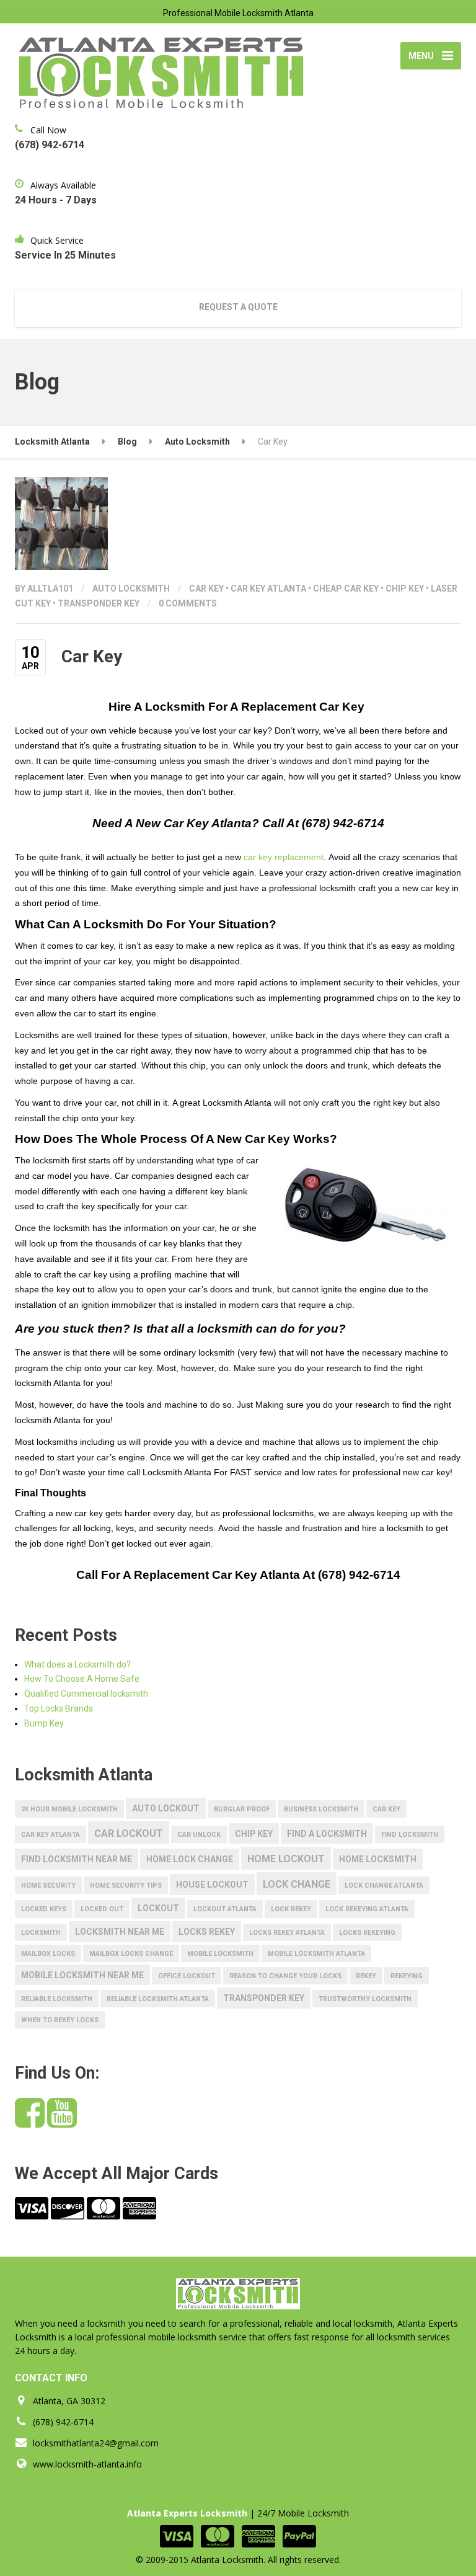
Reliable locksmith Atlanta (158, 1999)
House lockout (212, 1885)
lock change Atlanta (384, 1885)
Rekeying (407, 1976)
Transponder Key (99, 603)
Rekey (366, 1976)
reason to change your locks (285, 1976)
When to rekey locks (60, 2020)
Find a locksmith (327, 1834)
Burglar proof (242, 1809)
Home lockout (286, 1859)
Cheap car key (346, 588)
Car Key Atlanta (268, 588)
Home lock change (190, 1859)
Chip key (405, 588)
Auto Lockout (166, 1808)
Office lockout (187, 1976)
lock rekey (291, 1909)
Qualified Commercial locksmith (86, 1694)
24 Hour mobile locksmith (69, 1809)
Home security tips (126, 1885)
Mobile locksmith (220, 1954)
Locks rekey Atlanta (287, 1933)
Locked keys (44, 1909)
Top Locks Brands (59, 1708)
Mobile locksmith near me (82, 1975)
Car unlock (199, 1835)
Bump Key (44, 1723)
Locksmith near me (120, 1932)
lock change (297, 1884)
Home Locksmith (378, 1859)
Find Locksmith (410, 1835)
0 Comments (188, 603)
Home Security (48, 1885)
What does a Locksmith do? (77, 1664)
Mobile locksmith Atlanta (316, 1954)
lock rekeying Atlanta (367, 1909)
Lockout (158, 1908)
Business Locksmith (321, 1809)
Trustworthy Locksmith (365, 1999)
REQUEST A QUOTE (238, 307)
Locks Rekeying (367, 1933)
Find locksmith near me (77, 1859)
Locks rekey (207, 1932)
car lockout (129, 1833)
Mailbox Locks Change (131, 1954)
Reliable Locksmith (57, 1999)
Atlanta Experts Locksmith (187, 2513)
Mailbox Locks (48, 1954)
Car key (206, 588)
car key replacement (284, 857)
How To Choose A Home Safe (82, 1679)
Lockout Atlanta (225, 1909)
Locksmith (41, 1933)
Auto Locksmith (131, 588)
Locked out (102, 1909)
